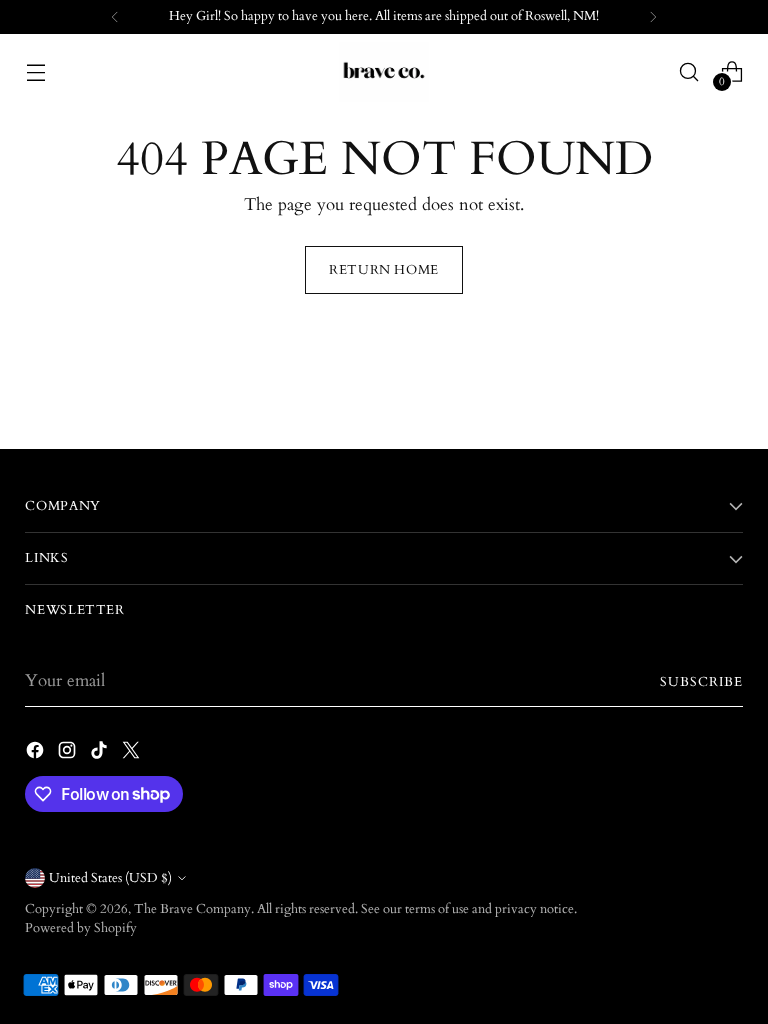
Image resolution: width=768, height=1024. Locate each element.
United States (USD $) (110, 878)
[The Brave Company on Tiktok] (101, 754)
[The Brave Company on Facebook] (37, 754)
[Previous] (115, 17)
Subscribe (701, 682)
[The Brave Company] (384, 72)
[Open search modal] (689, 71)
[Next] (653, 17)
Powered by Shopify (81, 928)
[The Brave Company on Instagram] (69, 754)
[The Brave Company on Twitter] (133, 754)
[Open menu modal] (35, 71)
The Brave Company (192, 909)
